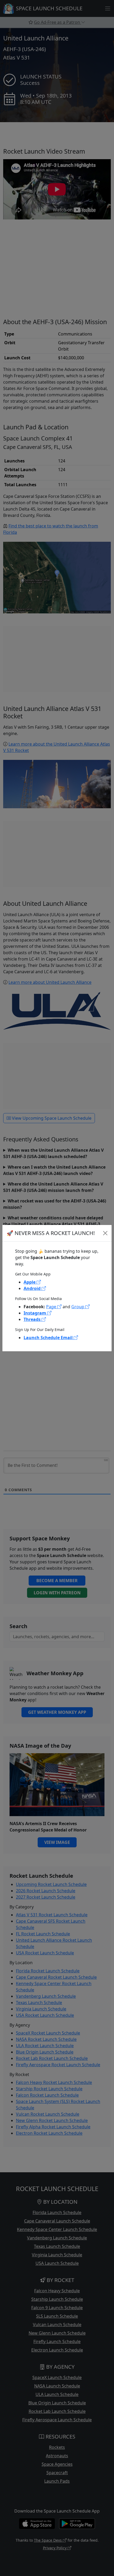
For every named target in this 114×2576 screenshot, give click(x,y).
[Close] (105, 1233)
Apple (30, 1282)
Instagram (35, 1313)
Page (52, 1307)
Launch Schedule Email (49, 1338)
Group (78, 1307)
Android (33, 1288)
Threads (33, 1319)
